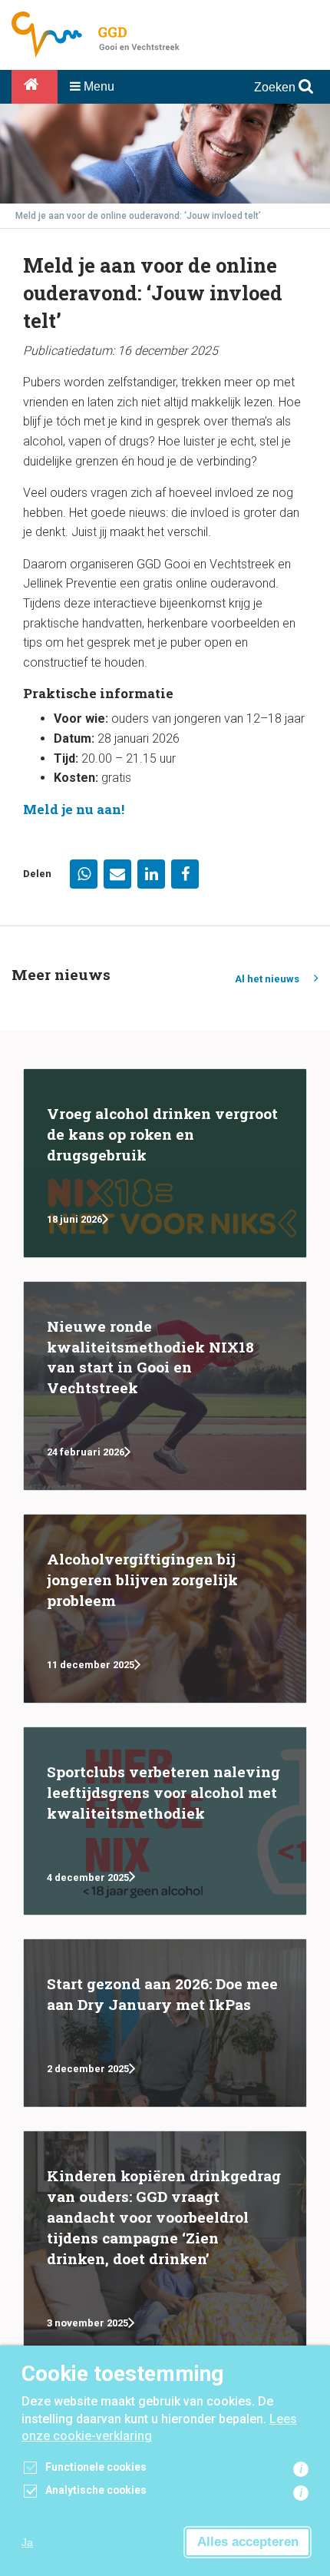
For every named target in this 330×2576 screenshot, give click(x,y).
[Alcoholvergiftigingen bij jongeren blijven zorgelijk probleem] (165, 1609)
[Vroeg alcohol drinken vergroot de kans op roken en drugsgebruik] (165, 1163)
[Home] (35, 87)
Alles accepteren (248, 2542)
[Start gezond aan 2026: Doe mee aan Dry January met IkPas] (165, 2023)
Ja (27, 2542)
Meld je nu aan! (74, 809)
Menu (97, 86)
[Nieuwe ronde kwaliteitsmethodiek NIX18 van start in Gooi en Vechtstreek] (165, 1386)
